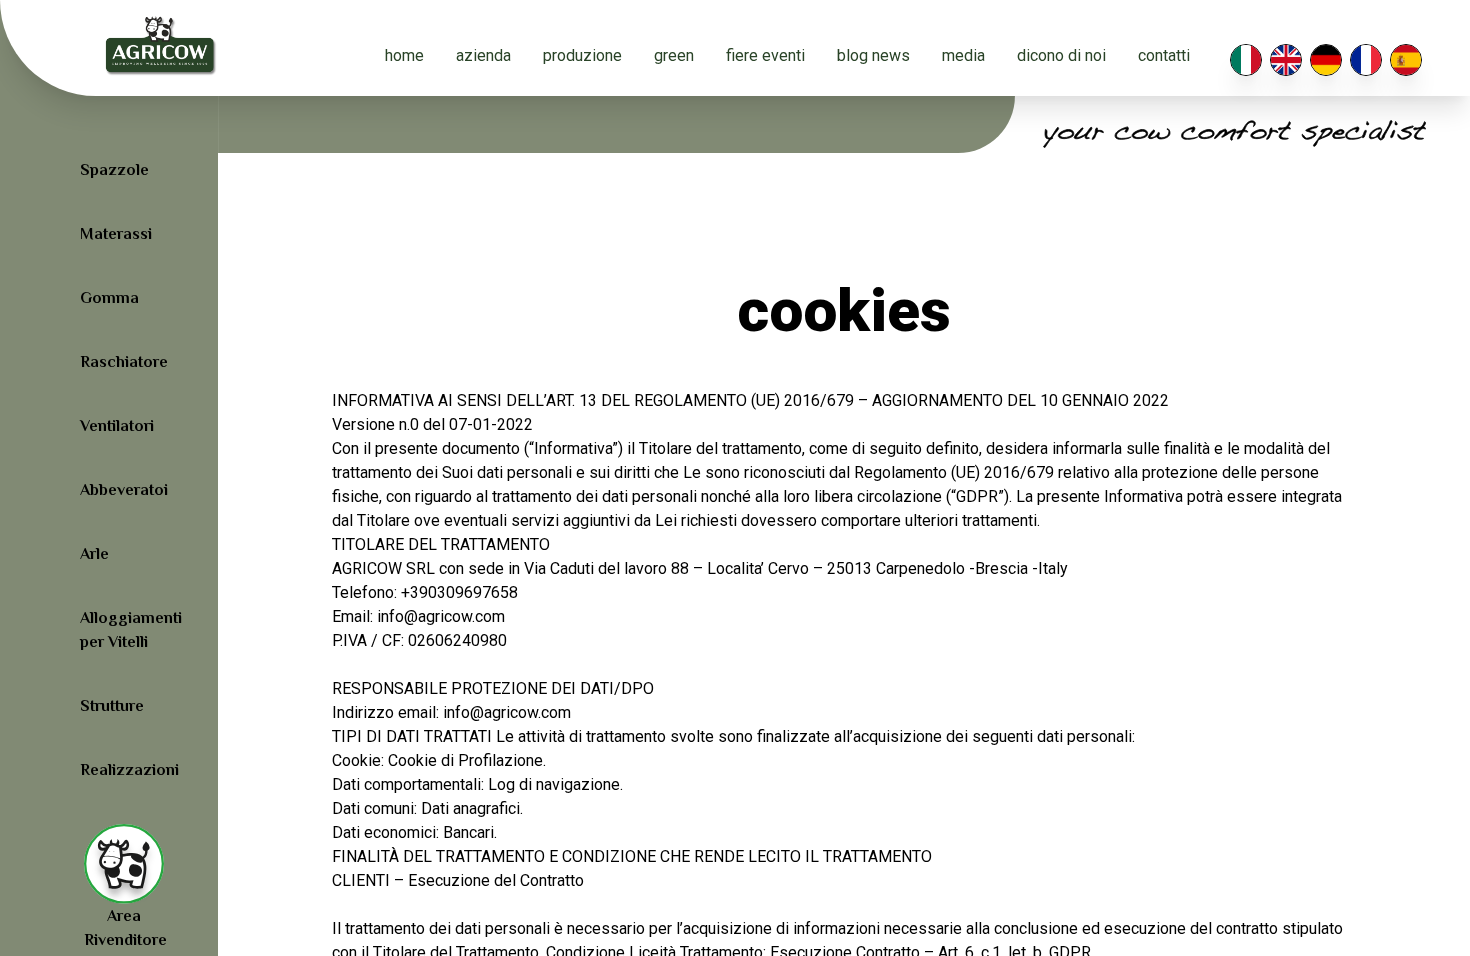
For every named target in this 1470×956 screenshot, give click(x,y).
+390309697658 (459, 592)
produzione (582, 55)
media (963, 55)
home (404, 55)
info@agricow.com (507, 712)
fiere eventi (765, 55)
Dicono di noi (1061, 55)
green (674, 55)
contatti (1164, 55)
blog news (873, 55)
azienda (483, 55)
